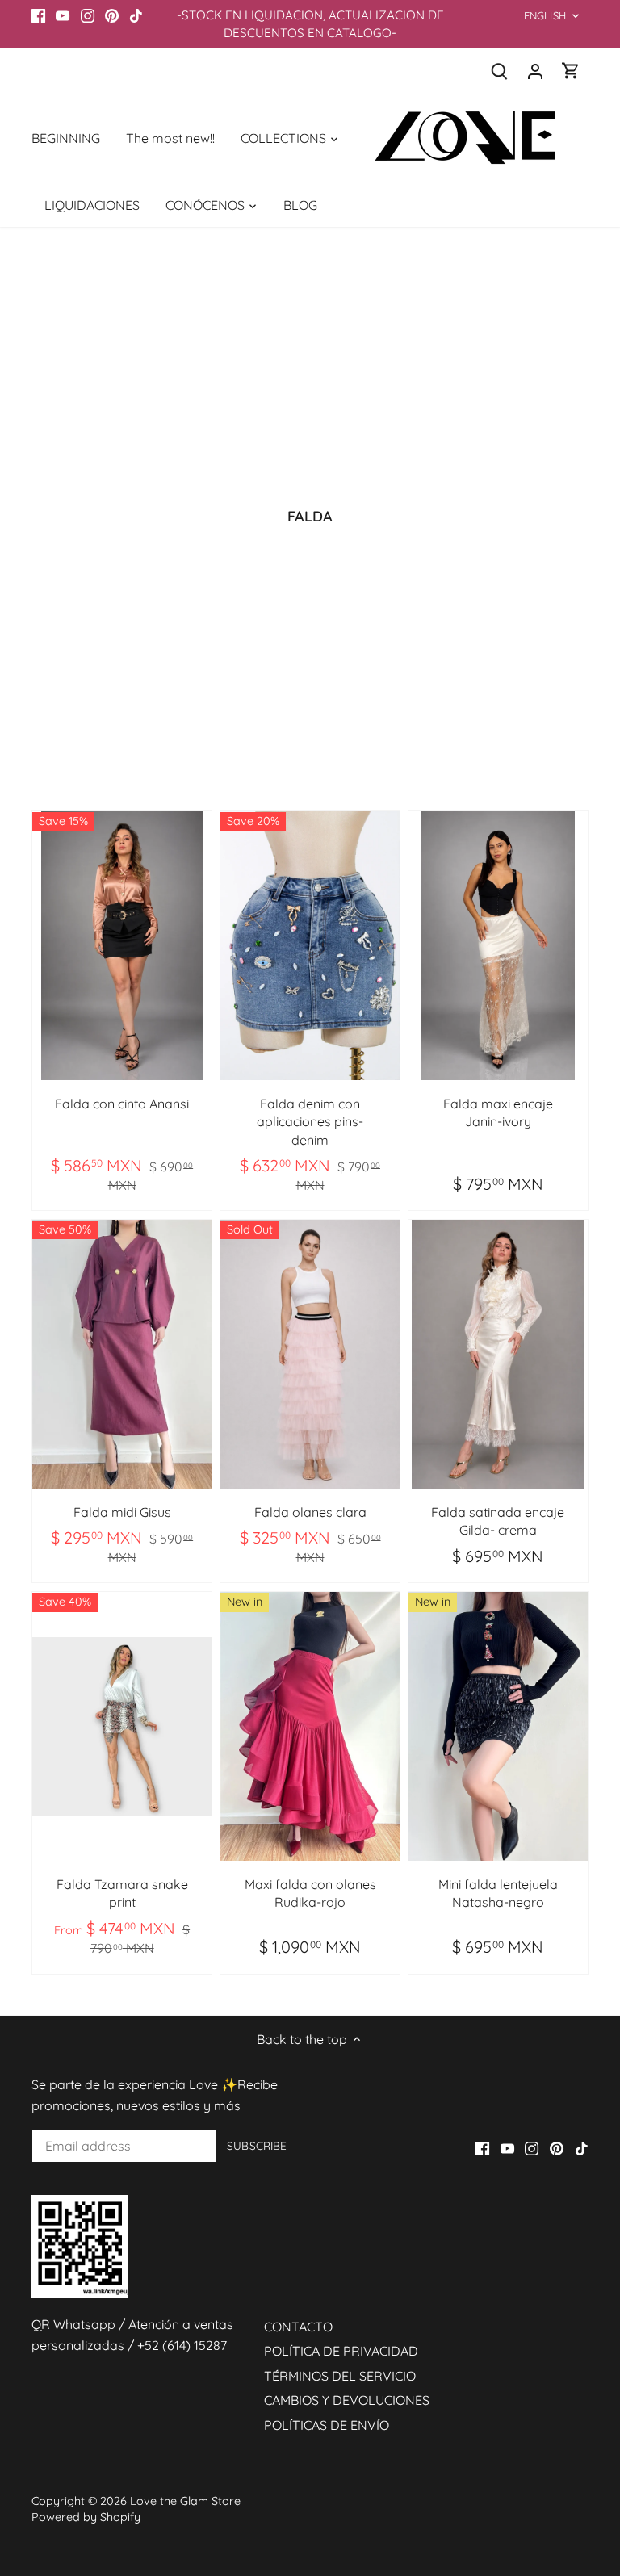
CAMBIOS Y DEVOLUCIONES (347, 2400)
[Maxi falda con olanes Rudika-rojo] (310, 1726)
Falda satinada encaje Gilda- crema (498, 1521)
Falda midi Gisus (122, 1512)
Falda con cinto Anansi (122, 1104)
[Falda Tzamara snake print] (122, 1726)
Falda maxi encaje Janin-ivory (498, 1112)
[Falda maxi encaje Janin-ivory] (498, 946)
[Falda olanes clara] (310, 1354)
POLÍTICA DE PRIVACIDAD (341, 2351)
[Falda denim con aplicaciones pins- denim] (310, 946)
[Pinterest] (112, 15)
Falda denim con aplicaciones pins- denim (310, 1122)
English (545, 15)
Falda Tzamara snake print (122, 1893)
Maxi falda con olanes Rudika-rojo (310, 1893)
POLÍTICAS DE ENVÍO (327, 2425)
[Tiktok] (136, 15)
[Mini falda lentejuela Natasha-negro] (498, 1726)
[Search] (500, 71)
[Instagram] (88, 15)
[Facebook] (38, 15)
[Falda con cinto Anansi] (122, 946)
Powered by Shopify (86, 2517)
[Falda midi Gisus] (122, 1354)
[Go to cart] (571, 71)
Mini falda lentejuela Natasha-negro (498, 1893)
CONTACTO (298, 2327)
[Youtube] (63, 15)
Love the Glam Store (185, 2501)
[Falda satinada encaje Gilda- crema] (498, 1354)
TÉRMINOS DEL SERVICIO (340, 2376)
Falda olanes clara (310, 1512)
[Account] (535, 71)
